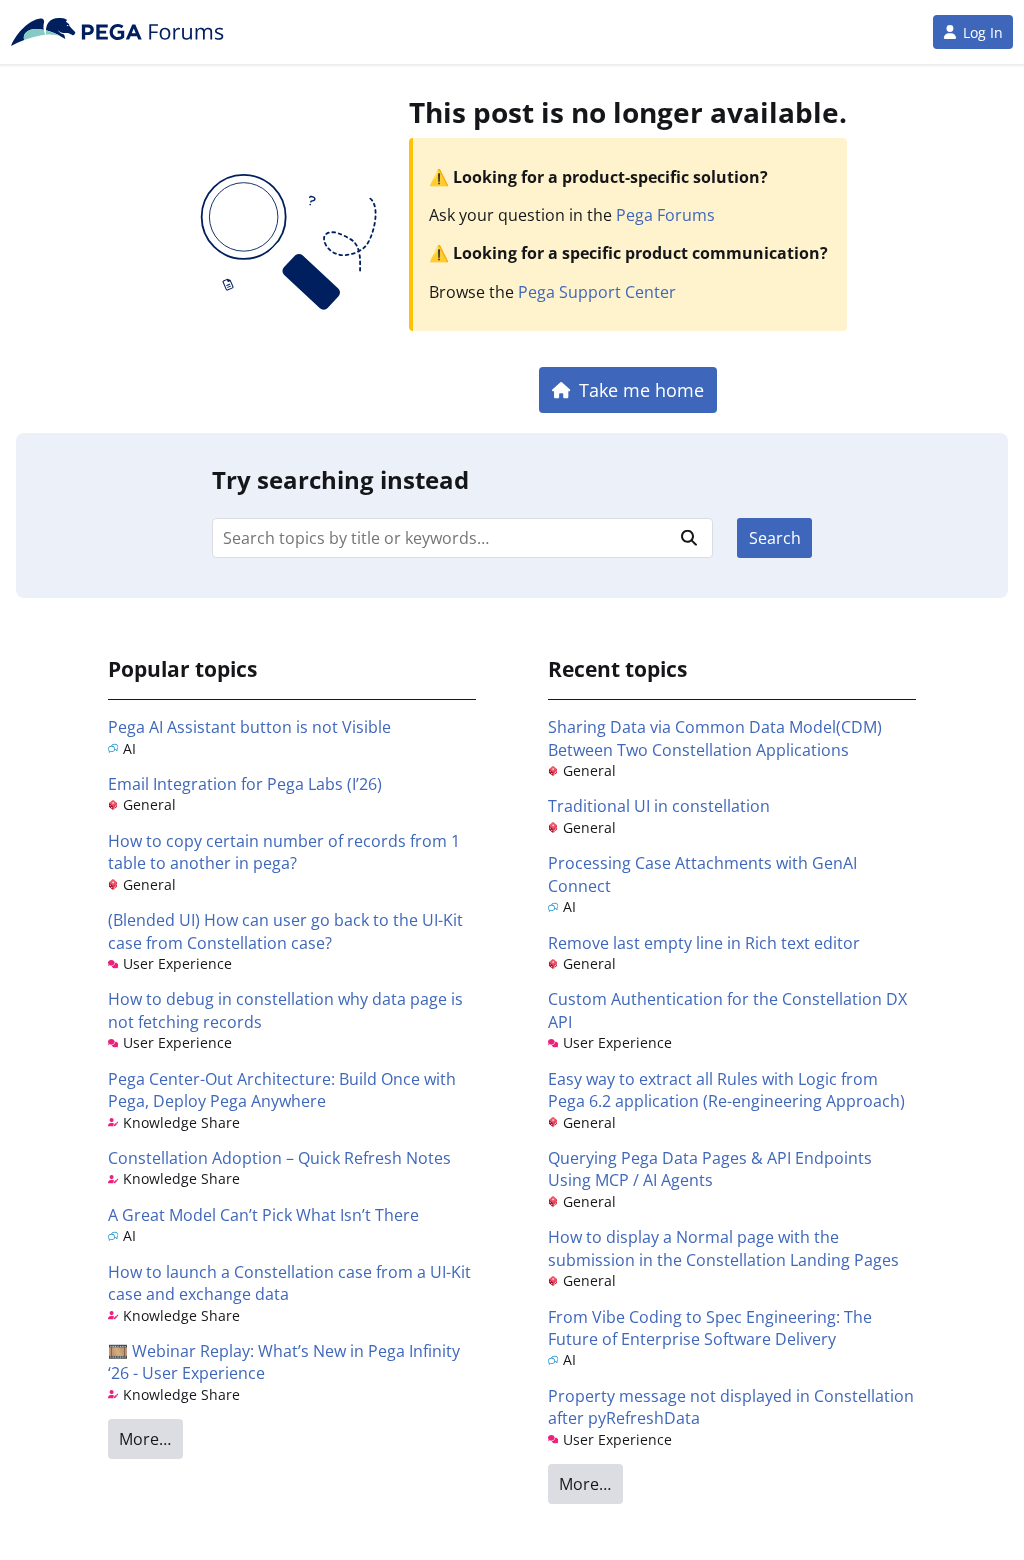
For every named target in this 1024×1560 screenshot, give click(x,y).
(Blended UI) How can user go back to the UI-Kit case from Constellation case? (285, 931)
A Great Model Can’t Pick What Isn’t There (263, 1215)
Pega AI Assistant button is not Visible (249, 727)
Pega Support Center (597, 292)
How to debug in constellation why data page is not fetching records (285, 1010)
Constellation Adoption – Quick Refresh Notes (279, 1158)
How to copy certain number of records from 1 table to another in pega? (284, 852)
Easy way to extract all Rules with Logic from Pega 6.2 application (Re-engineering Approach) (726, 1090)
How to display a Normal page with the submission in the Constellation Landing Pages (723, 1248)
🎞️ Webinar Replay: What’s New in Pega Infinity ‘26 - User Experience (284, 1362)
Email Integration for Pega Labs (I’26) (245, 784)
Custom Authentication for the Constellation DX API (727, 1010)
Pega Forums (665, 215)
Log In (983, 32)
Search (775, 538)
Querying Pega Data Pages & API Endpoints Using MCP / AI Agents (710, 1169)
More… (145, 1439)
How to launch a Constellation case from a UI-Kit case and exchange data (289, 1283)
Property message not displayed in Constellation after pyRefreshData (731, 1407)
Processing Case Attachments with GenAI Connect (702, 874)
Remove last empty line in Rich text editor (704, 943)
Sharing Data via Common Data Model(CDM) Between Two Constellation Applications (715, 738)
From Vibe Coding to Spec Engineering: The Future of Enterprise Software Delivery (710, 1328)
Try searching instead (340, 479)
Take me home (641, 389)
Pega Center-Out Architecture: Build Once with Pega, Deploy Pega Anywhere (282, 1090)
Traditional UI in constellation (659, 806)
